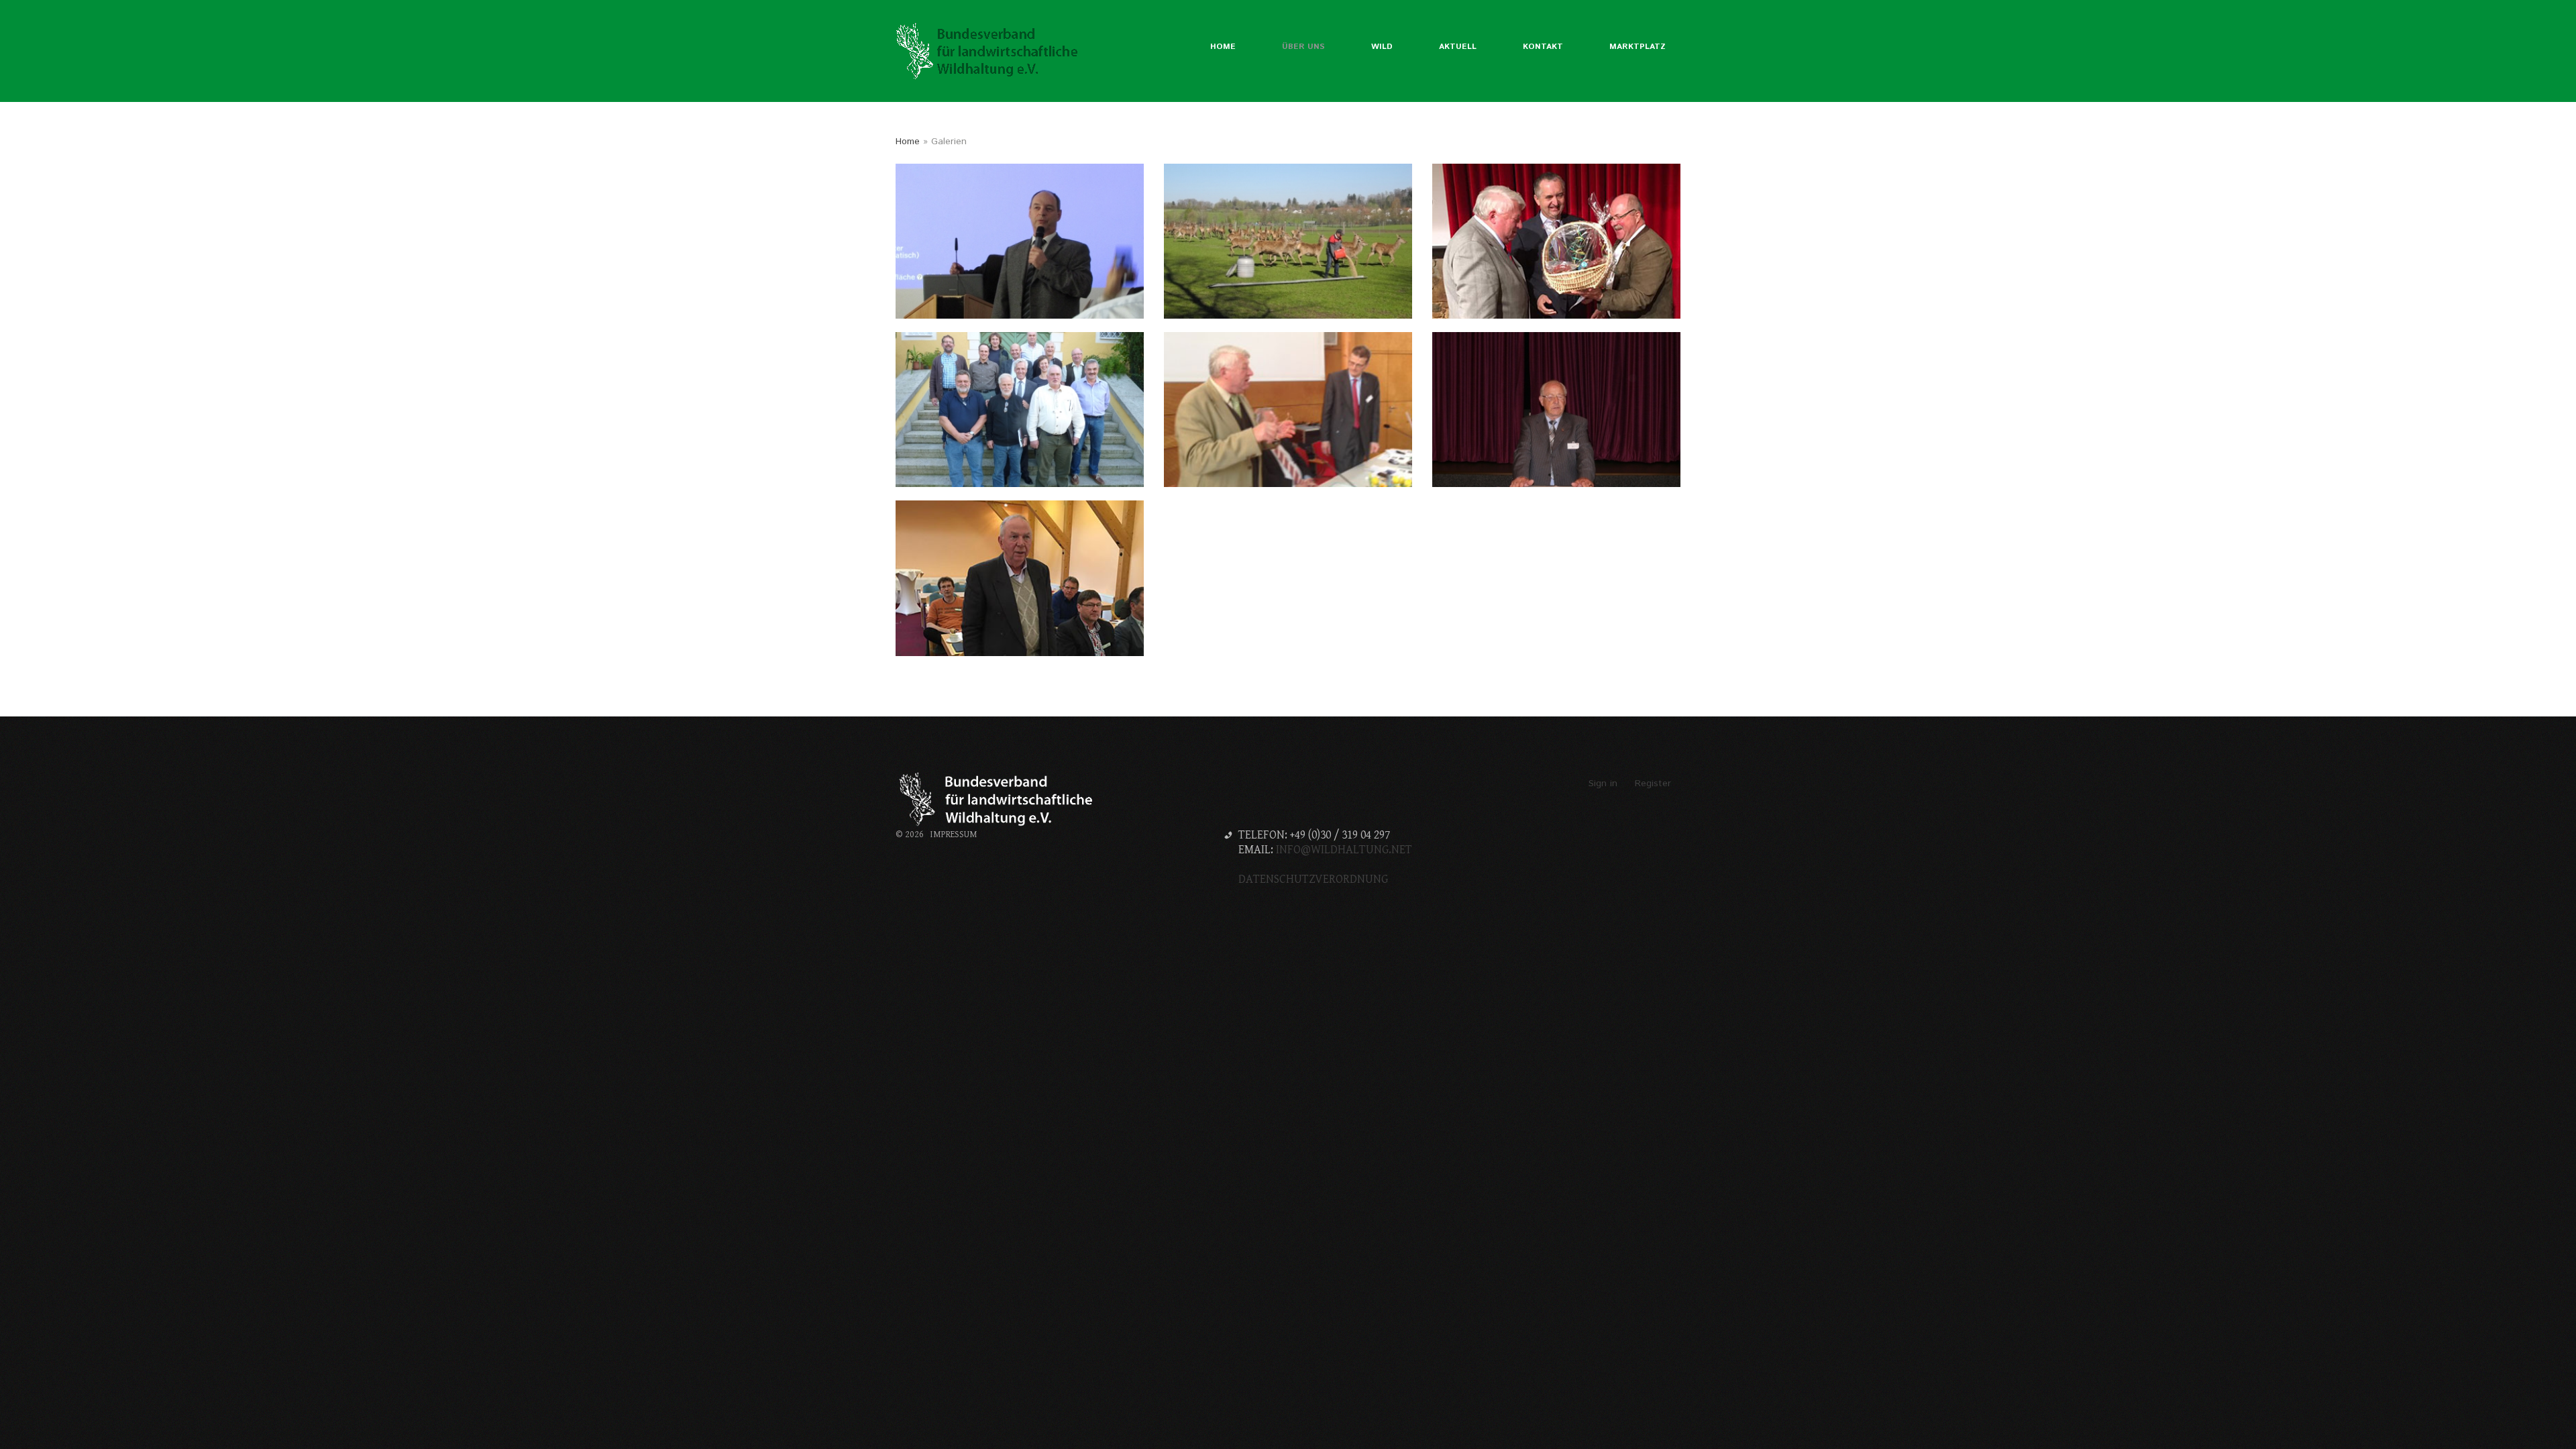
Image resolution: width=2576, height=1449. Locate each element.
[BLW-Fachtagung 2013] (1288, 410)
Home (908, 142)
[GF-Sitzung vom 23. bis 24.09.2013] (1020, 410)
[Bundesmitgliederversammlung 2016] (1020, 578)
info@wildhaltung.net (1344, 850)
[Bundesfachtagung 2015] (1288, 241)
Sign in (1603, 784)
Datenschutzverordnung (1313, 879)
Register (1653, 784)
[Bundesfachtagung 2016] (1556, 241)
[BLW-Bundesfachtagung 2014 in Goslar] (1556, 410)
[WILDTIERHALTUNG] (989, 51)
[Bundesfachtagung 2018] (1020, 241)
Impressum (954, 835)
